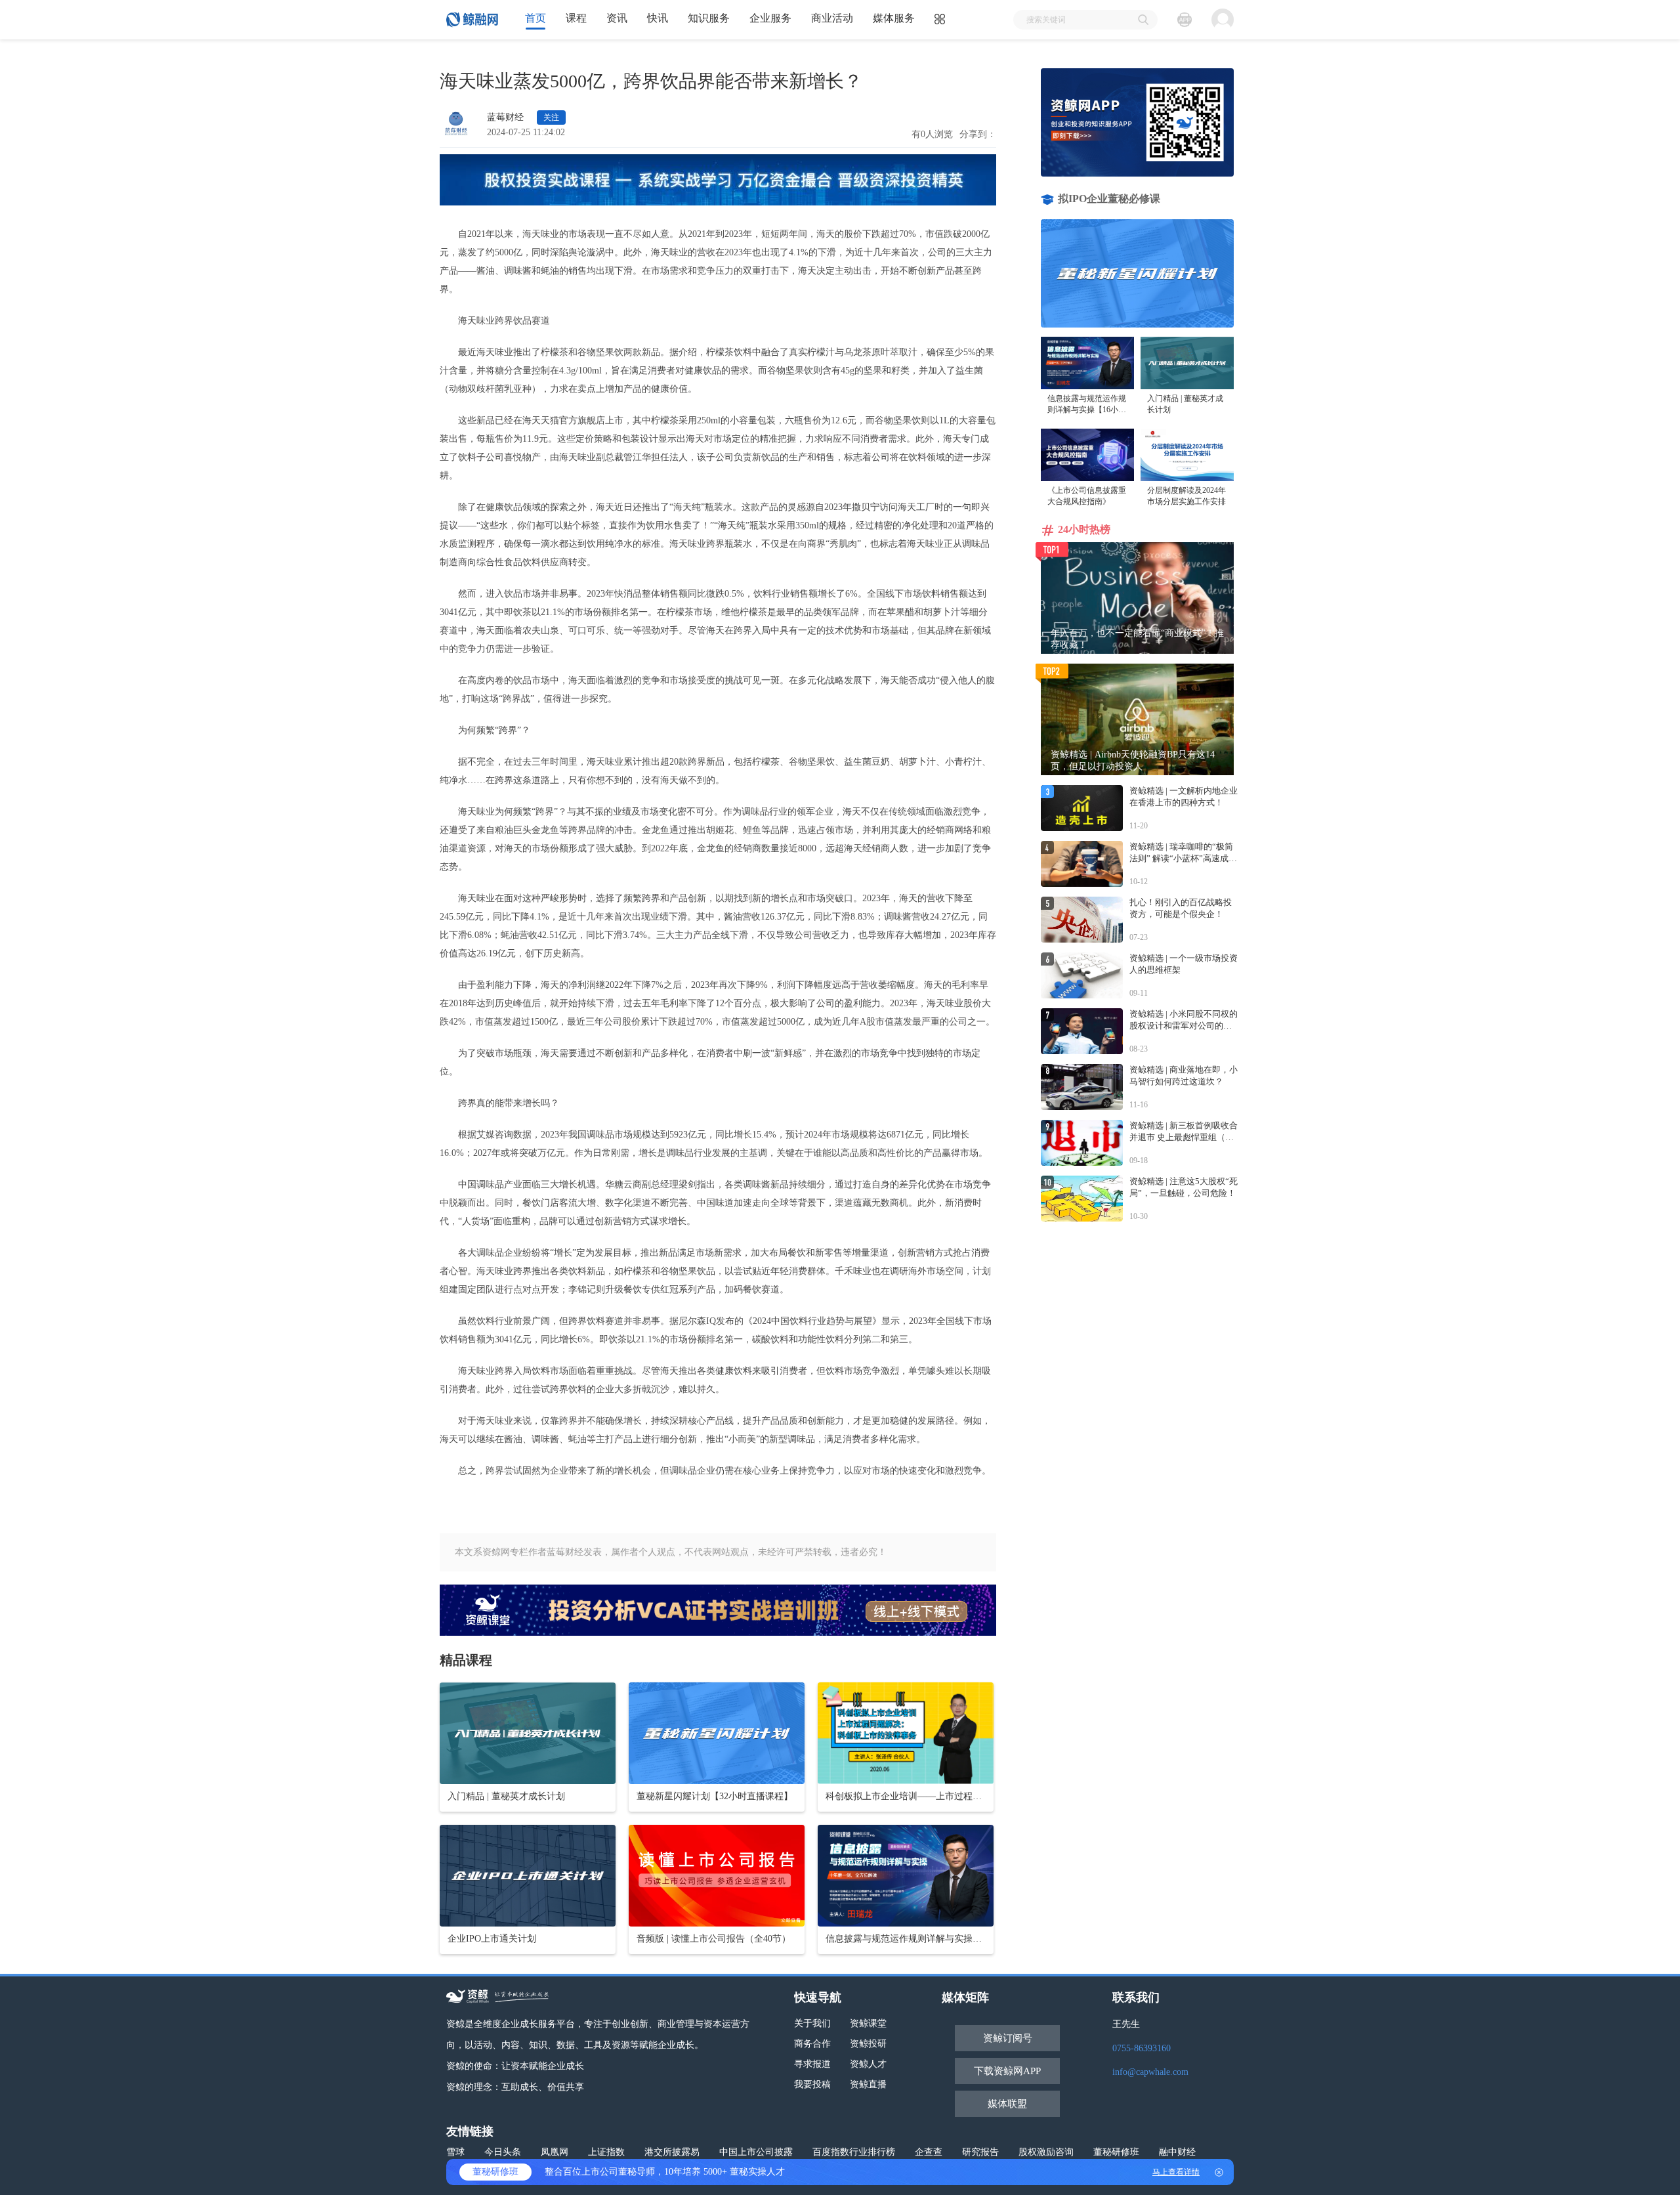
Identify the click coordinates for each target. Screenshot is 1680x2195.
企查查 (929, 2152)
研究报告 (980, 2152)
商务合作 (812, 2044)
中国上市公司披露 (756, 2152)
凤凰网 (555, 2152)
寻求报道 (812, 2064)
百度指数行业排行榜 (854, 2152)
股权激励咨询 (1046, 2152)
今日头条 (503, 2152)
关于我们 (812, 2023)
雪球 (455, 2152)
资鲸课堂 (868, 2023)
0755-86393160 (1142, 2048)
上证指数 (606, 2152)
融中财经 (1177, 2152)
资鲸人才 (868, 2064)
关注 (551, 117)
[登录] (1223, 20)
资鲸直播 (868, 2084)
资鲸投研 (868, 2044)
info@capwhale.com (1150, 2072)
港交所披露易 (672, 2152)
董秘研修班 (1116, 2152)
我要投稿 (812, 2084)
